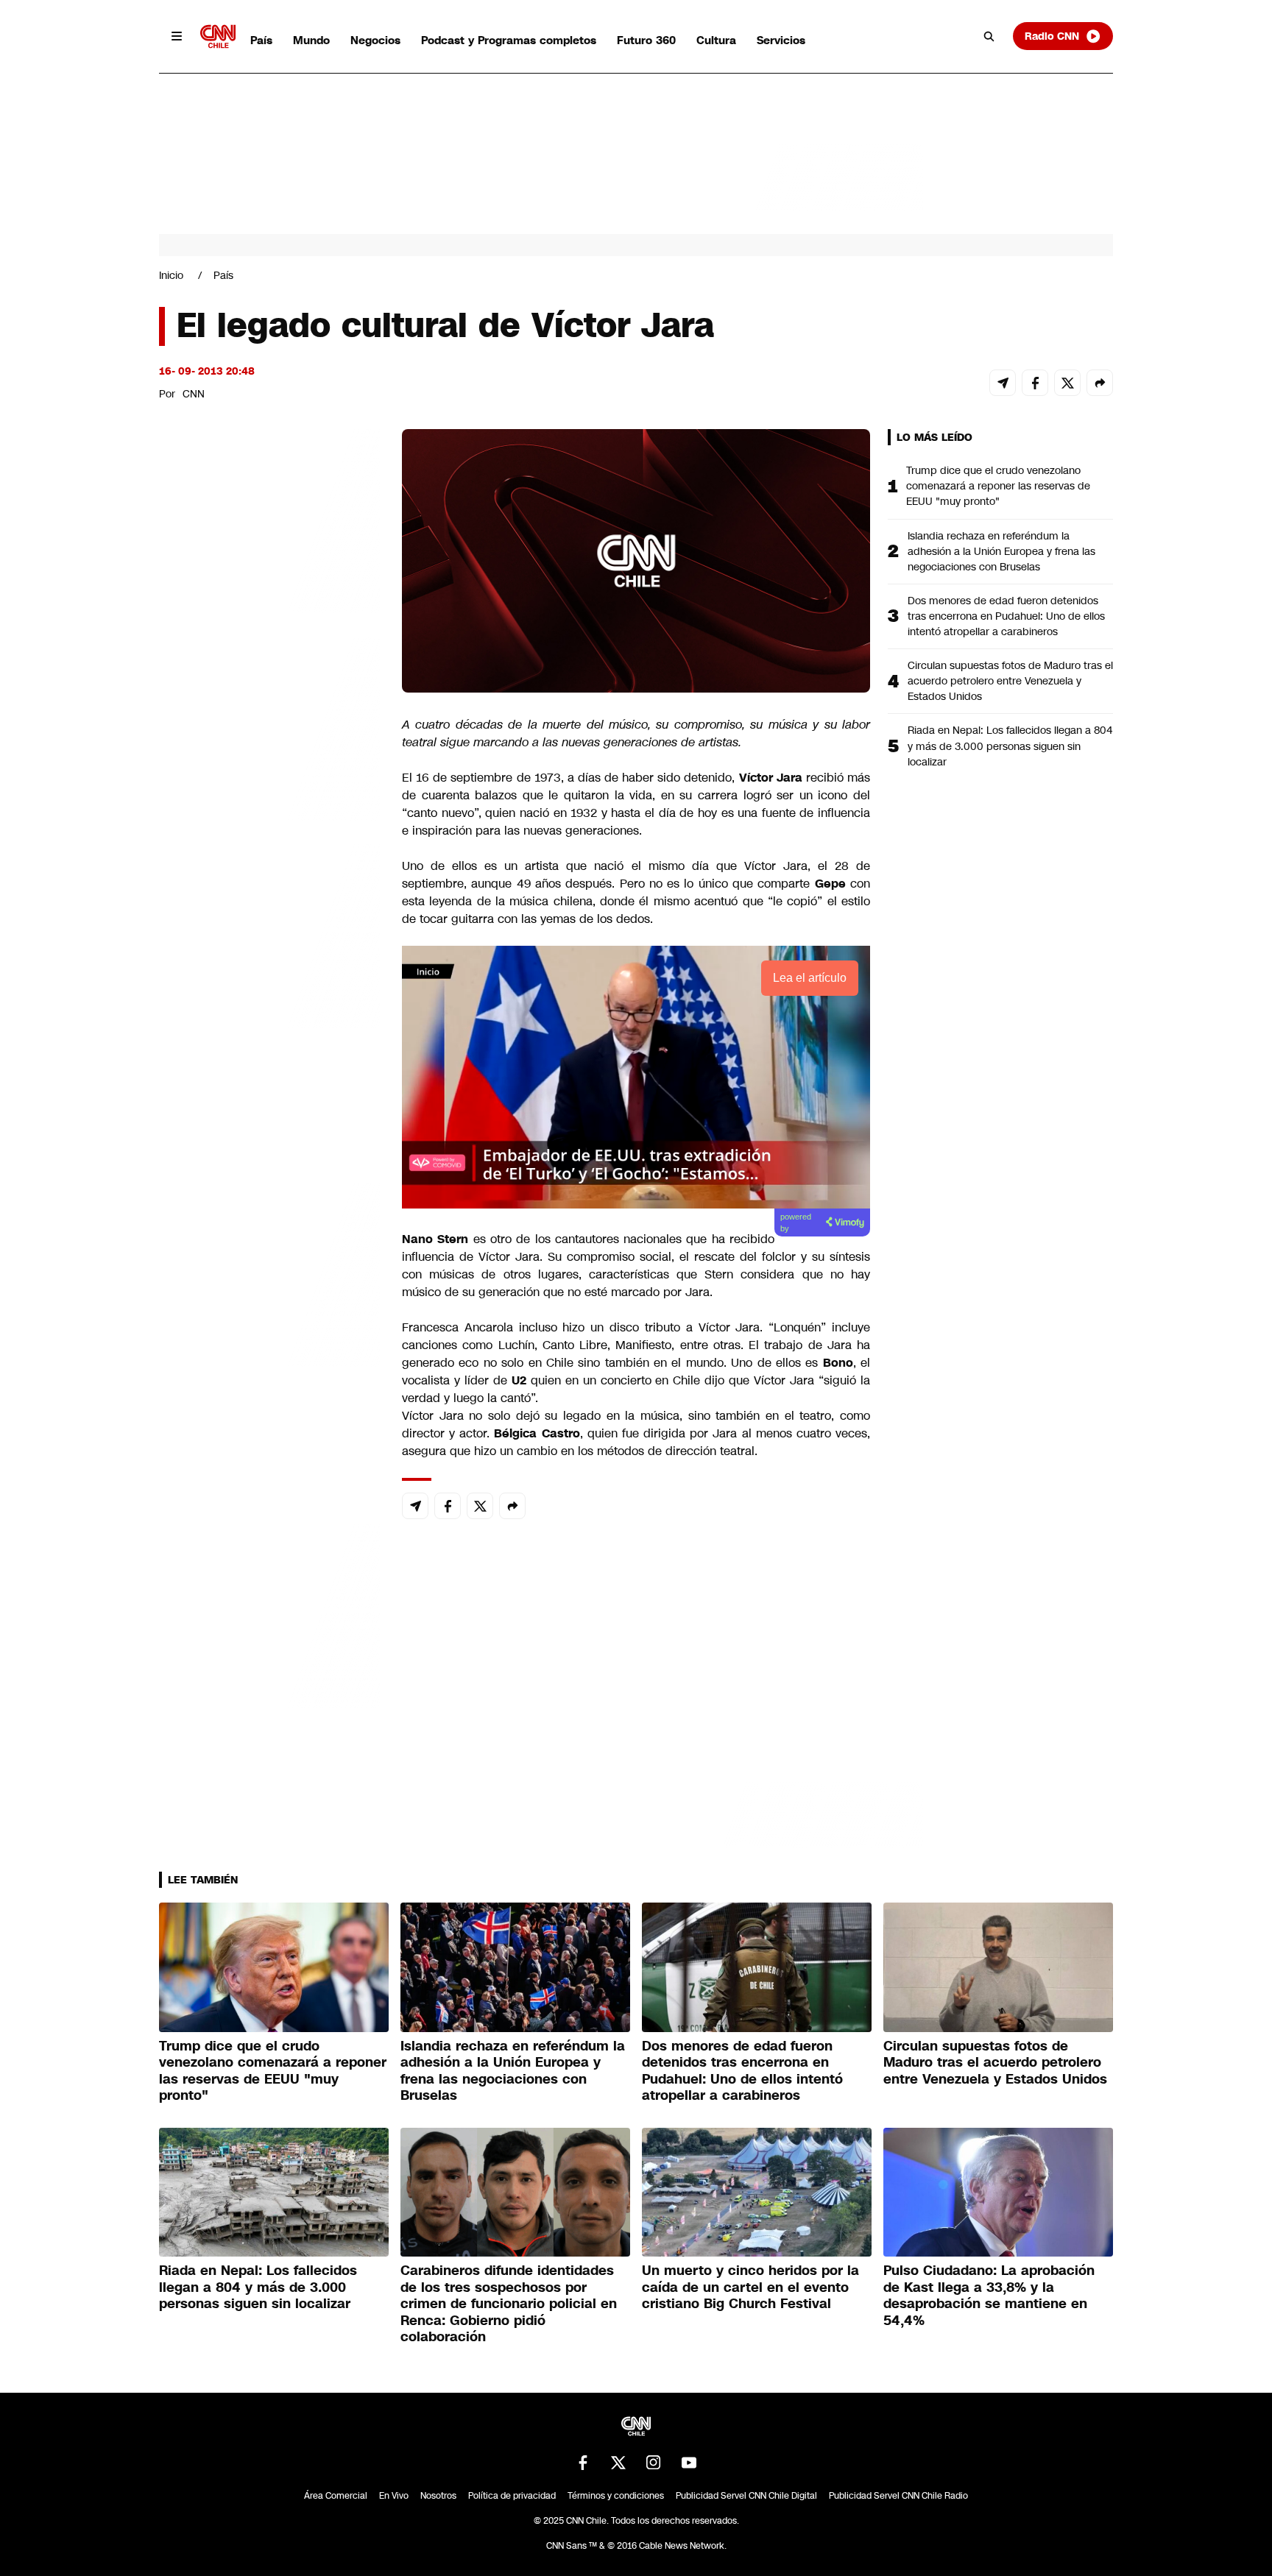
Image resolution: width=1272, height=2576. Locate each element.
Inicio (171, 275)
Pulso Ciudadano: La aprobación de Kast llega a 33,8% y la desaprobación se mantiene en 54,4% (989, 2296)
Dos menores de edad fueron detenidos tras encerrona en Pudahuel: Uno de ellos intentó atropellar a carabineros (1006, 616)
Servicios (781, 40)
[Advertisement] (269, 1273)
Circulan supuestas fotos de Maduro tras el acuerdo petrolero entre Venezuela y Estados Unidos (1010, 681)
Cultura (716, 40)
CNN (194, 394)
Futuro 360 (646, 40)
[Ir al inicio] (218, 36)
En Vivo (394, 2496)
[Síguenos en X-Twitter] (618, 2463)
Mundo (311, 40)
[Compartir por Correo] (1003, 383)
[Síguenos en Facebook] (583, 2463)
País (261, 40)
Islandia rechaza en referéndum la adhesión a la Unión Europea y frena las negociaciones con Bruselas (1001, 551)
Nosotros (438, 2496)
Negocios (375, 40)
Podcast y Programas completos (509, 40)
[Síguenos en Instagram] (654, 2463)
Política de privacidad (512, 2496)
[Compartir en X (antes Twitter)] (1067, 383)
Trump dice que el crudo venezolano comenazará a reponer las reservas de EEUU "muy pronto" (998, 486)
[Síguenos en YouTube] (689, 2463)
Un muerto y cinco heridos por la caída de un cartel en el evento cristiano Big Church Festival (750, 2287)
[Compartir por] (1100, 383)
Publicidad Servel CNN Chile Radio (898, 2496)
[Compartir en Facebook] (1035, 383)
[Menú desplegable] (177, 36)
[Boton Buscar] (989, 36)
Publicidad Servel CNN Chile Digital (746, 2496)
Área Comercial (336, 2496)
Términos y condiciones (616, 2496)
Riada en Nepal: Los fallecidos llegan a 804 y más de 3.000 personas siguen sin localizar (1010, 746)
